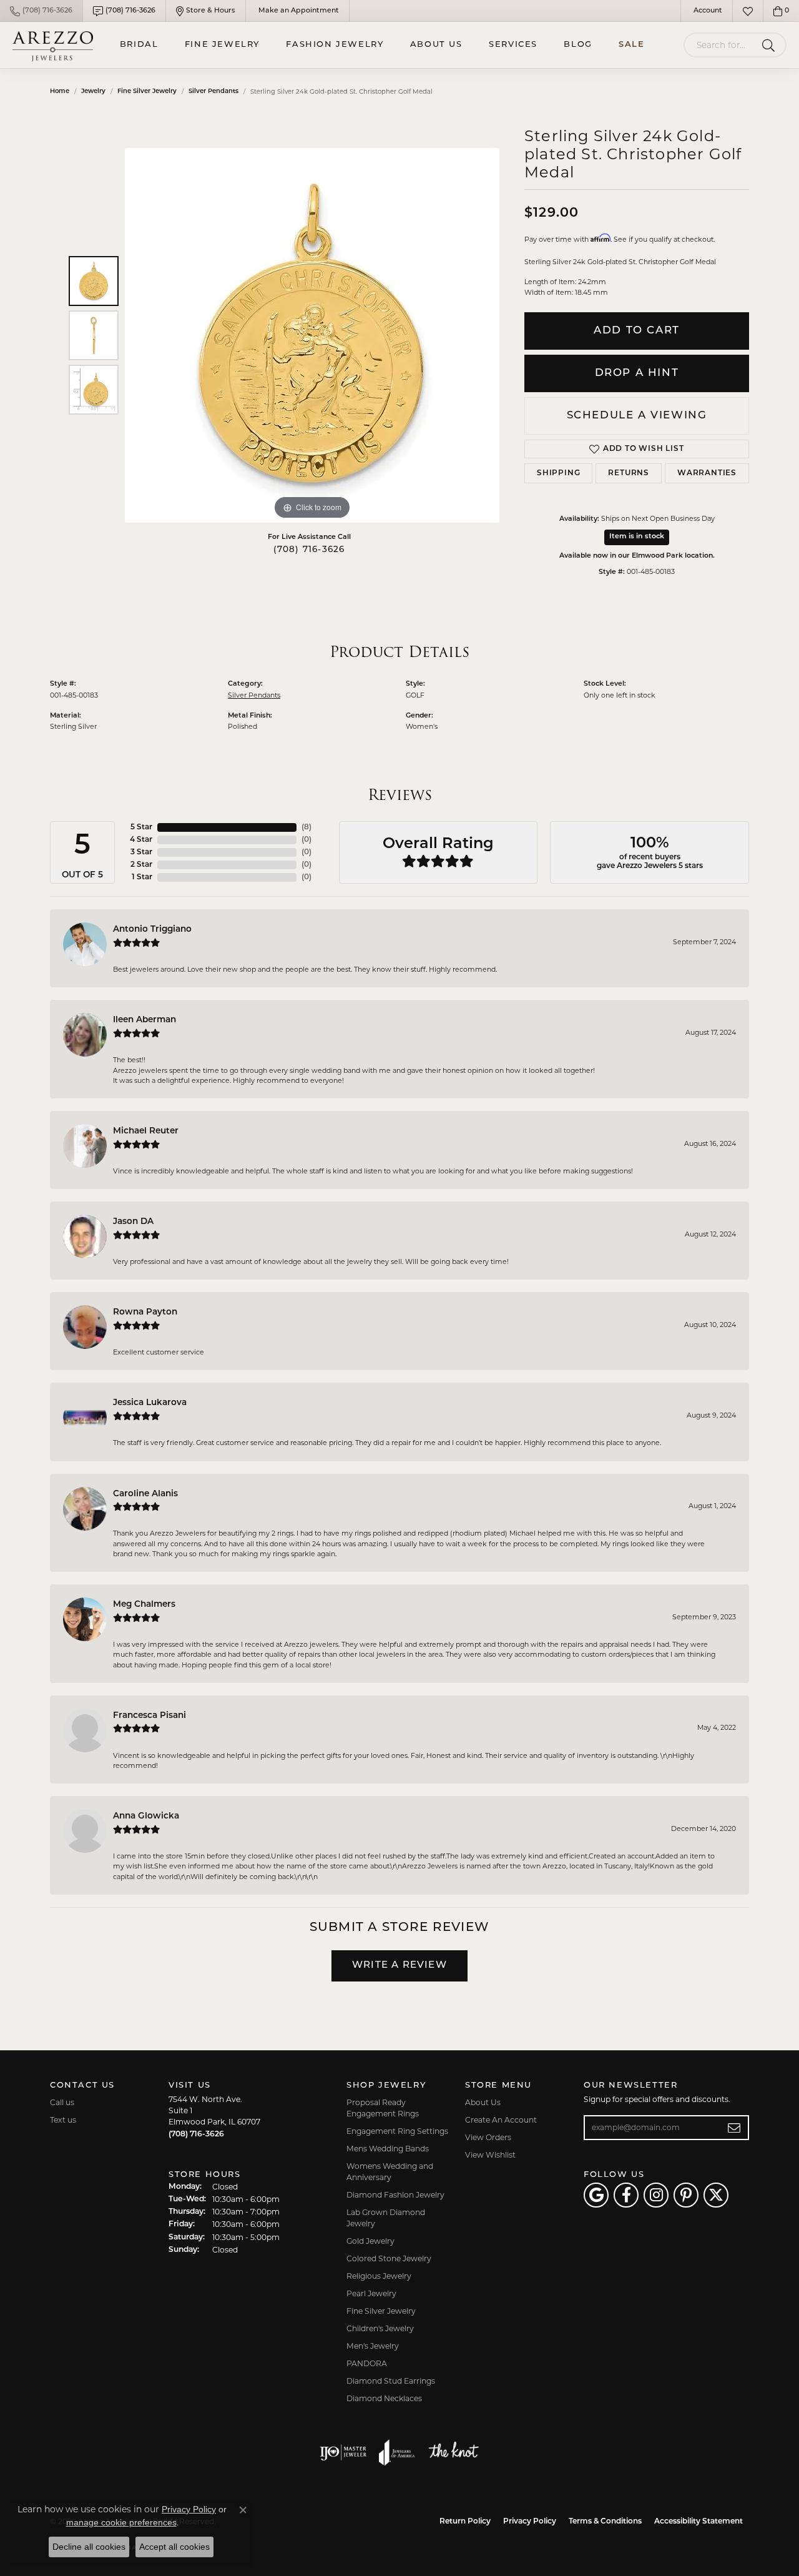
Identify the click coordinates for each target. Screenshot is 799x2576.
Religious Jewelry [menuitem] (379, 2276)
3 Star (141, 852)
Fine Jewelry (222, 45)
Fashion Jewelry (335, 45)
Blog (578, 45)
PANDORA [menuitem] (367, 2363)
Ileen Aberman (145, 1020)
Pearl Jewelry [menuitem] (371, 2293)
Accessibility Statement (699, 2522)
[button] (707, 11)
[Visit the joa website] (397, 2452)
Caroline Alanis (145, 1494)
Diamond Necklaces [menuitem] (384, 2398)
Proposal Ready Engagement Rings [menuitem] (383, 2108)
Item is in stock (637, 537)
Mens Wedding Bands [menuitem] (388, 2149)
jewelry (93, 91)
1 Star (142, 877)
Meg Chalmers (144, 1605)
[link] (41, 11)
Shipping (558, 473)
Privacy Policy (530, 2522)
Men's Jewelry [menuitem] (373, 2346)
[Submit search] (771, 45)
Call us (62, 2102)
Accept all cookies (174, 2547)
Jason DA (133, 1222)
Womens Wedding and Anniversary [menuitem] (390, 2172)
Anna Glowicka (146, 1816)
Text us (63, 2120)
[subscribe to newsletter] (734, 2128)
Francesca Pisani (150, 1716)
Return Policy (465, 2522)
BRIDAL (139, 45)
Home (60, 91)
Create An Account (501, 2120)
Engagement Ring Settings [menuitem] (397, 2131)
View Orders (488, 2137)
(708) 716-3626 (309, 550)
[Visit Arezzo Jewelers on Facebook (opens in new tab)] (626, 2195)
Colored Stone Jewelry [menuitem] (389, 2258)
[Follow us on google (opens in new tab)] (596, 2195)
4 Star (141, 840)
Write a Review (399, 1966)
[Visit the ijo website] (343, 2452)
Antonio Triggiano (152, 930)
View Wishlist (490, 2155)
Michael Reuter (146, 1131)
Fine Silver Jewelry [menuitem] (381, 2311)
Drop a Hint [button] (637, 373)
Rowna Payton (145, 1312)
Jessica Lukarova (150, 1403)
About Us (436, 45)
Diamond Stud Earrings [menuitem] (391, 2381)
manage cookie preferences (121, 2522)
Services (513, 45)
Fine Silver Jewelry (147, 91)
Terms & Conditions (605, 2522)
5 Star (141, 827)
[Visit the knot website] (453, 2452)
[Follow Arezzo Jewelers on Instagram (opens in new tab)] (656, 2195)
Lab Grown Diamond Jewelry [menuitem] (386, 2218)
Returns (629, 473)
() (306, 827)
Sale (631, 45)
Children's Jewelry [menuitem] (380, 2328)
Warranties (707, 473)
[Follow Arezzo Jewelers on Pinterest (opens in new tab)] (686, 2195)
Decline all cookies (89, 2547)
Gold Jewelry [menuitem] (370, 2241)
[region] (312, 335)
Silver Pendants (213, 91)
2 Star (141, 865)
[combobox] (720, 45)
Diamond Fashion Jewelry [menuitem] (395, 2195)
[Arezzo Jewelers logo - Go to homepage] (53, 45)
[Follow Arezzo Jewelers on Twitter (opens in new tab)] (716, 2195)
